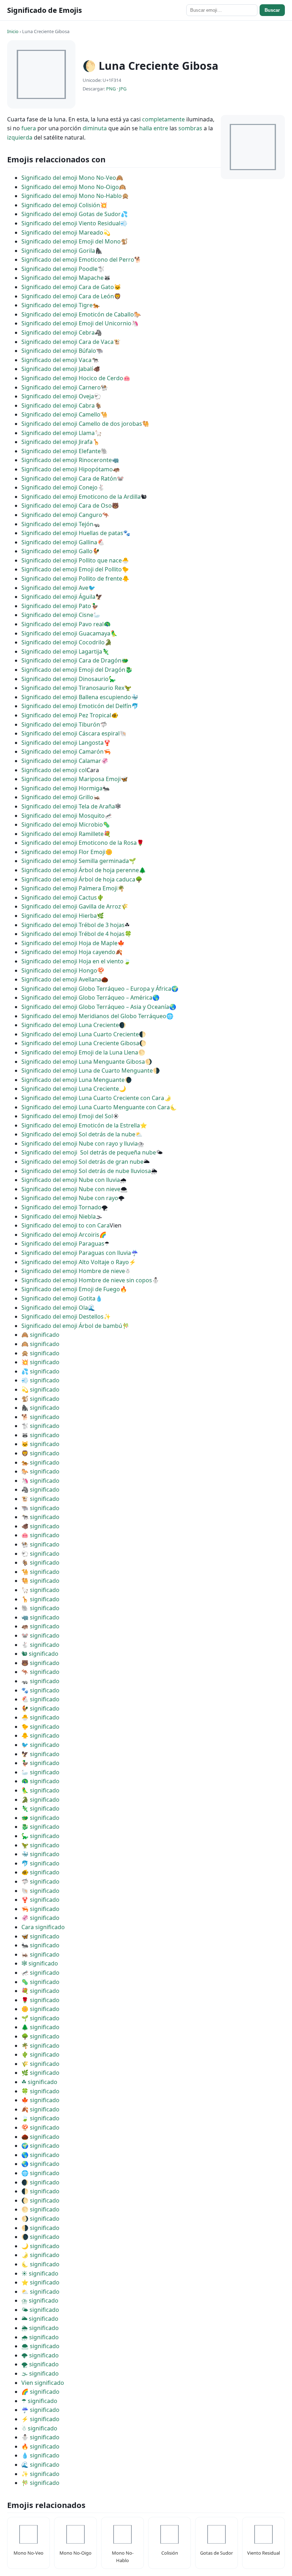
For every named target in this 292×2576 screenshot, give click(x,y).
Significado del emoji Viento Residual (71, 223)
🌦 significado (40, 2328)
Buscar (272, 10)
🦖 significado (40, 1845)
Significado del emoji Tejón (57, 524)
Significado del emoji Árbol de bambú (72, 1326)
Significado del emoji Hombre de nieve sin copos (87, 1280)
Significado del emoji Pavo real (62, 624)
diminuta (95, 128)
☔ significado (40, 2410)
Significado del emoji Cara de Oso (67, 506)
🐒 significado (40, 1399)
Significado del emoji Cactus (59, 897)
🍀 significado (40, 2091)
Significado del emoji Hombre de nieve (73, 1271)
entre (161, 128)
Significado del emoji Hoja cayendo (68, 952)
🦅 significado (40, 1754)
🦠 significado (40, 1982)
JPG (123, 89)
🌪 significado (40, 2364)
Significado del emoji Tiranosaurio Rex (73, 688)
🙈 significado (40, 1335)
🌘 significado (40, 2237)
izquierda (20, 137)
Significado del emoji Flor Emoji (63, 852)
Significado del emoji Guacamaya (66, 633)
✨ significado (40, 2474)
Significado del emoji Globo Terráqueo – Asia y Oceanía (95, 1007)
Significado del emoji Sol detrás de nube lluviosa (86, 1171)
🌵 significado (40, 2054)
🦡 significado (40, 1681)
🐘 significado (40, 1608)
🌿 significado (40, 2073)
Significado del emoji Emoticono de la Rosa (79, 843)
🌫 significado (40, 2373)
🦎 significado (40, 1808)
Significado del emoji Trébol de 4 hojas (73, 934)
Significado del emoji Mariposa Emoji (71, 779)
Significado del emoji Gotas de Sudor (71, 214)
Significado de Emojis (45, 10)
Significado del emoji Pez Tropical (66, 715)
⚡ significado (40, 2419)
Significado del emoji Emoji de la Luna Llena (80, 1052)
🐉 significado (40, 1827)
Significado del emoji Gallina (59, 542)
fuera (29, 128)
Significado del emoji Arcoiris (60, 1235)
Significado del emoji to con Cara (66, 1225)
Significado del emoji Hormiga (62, 788)
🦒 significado (40, 1599)
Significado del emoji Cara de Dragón (71, 660)
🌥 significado (40, 2319)
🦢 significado (40, 1772)
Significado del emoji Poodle (59, 269)
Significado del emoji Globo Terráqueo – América (87, 998)
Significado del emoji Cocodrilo (63, 642)
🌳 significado (40, 2036)
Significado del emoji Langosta (62, 743)
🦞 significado (40, 1900)
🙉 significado (40, 1344)
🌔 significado (40, 2200)
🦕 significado (40, 1836)
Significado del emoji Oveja (58, 396)
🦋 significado (40, 1936)
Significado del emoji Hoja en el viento (72, 961)
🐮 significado (40, 1499)
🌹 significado (40, 2000)
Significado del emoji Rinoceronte (67, 460)
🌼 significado (40, 2009)
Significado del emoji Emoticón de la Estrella (81, 1125)
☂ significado (39, 2401)
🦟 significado (40, 1973)
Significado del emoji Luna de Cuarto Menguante (87, 1070)
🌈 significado (40, 2392)
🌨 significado (40, 2346)
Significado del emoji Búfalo (59, 351)
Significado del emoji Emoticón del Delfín (76, 706)
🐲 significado (40, 1818)
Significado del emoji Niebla (59, 1216)
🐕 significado (40, 1417)
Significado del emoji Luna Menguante (73, 1080)
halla (146, 128)
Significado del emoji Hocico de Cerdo (72, 378)
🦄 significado (40, 1481)
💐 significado (40, 1991)
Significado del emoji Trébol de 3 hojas (73, 925)
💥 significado (40, 1362)
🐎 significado (40, 1471)
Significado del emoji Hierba (59, 916)
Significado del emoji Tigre (57, 305)
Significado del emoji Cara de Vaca (67, 342)
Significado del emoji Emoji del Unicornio (76, 323)
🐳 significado (40, 1854)
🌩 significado (40, 2355)
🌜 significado (40, 2264)
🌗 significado (40, 2228)
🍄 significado (40, 2127)
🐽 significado (40, 1535)
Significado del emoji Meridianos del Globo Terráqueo (94, 1016)
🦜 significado (40, 1790)
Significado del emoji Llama (58, 433)
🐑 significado (40, 1554)
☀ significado (40, 2273)
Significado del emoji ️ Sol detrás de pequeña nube (89, 1152)
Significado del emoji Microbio (62, 824)
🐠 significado (40, 1872)
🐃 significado (40, 1508)
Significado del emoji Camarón (62, 752)
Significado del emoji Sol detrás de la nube (78, 1134)
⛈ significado (40, 2300)
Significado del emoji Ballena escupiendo (76, 697)
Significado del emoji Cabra (58, 405)
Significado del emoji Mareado (62, 232)
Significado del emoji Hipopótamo (67, 469)
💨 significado (40, 1380)
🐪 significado (40, 1572)
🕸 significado (40, 1963)
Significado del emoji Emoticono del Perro (78, 260)
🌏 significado (40, 2164)
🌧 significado (40, 2337)
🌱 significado (40, 2018)
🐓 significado (40, 1708)
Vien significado (43, 2383)
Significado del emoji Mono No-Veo (69, 178)
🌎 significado (40, 2155)
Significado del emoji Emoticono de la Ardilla (81, 497)
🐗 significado (40, 1526)
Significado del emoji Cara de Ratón (69, 478)
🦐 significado (40, 1909)
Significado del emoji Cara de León (68, 296)
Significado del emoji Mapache (62, 278)
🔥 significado (40, 2446)
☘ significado (39, 2082)
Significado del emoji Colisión (61, 205)
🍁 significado (40, 2100)
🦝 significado (40, 1435)
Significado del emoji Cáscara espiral (71, 733)
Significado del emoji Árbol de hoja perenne (80, 870)
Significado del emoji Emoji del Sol (67, 1116)
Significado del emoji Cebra (58, 333)
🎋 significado (40, 2483)
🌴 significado (40, 2046)
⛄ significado (40, 2437)
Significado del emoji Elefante (61, 451)
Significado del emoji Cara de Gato (68, 287)
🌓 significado (40, 2191)
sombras (190, 128)
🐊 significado (40, 1800)
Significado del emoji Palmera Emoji (69, 888)
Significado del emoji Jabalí (57, 369)
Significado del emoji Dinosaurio (65, 679)
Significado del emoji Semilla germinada (75, 861)
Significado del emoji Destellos (62, 1316)
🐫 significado (40, 1581)
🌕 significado (40, 2209)
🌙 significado (40, 2246)
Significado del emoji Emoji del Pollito (72, 569)
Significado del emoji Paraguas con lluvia (76, 1253)
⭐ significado (40, 2282)
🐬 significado (40, 1863)
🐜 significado (40, 1945)
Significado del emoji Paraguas (63, 1244)
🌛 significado (40, 2255)
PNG (111, 89)
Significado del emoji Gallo (57, 551)
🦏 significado (40, 1617)
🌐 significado (40, 2173)
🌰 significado (40, 2137)
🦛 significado (40, 1626)
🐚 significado (40, 1891)
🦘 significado (40, 1672)
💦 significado (40, 1371)
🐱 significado (40, 1444)
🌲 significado (40, 2027)
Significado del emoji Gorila (58, 251)
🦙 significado (40, 1590)
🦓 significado (40, 1489)
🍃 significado (40, 2118)
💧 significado (40, 2455)
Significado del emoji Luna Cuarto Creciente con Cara (93, 1098)
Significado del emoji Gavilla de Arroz (71, 906)
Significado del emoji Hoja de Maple (69, 943)
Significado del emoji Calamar (61, 761)
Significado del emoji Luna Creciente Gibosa (80, 1043)
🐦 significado (40, 1745)
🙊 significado (40, 1353)
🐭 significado (40, 1635)
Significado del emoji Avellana (61, 979)
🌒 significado (40, 2182)
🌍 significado (40, 2146)
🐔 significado (40, 1699)
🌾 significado (40, 2064)
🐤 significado (40, 1727)
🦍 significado (40, 1408)
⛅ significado (40, 2292)
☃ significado (39, 2428)
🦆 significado (40, 1763)
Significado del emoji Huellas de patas (72, 533)
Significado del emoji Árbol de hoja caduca (78, 879)
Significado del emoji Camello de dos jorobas (82, 424)
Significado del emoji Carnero (61, 387)
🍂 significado (40, 2109)
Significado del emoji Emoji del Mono (71, 241)
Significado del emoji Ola (55, 1308)
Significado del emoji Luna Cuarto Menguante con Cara (96, 1107)
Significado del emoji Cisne (57, 615)
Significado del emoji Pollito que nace (72, 560)
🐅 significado (40, 1462)
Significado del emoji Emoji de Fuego (71, 1289)
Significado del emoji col (54, 770)
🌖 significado (40, 2219)
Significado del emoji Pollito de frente (72, 578)
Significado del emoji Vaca (56, 360)
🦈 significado (40, 1881)
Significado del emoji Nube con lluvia (71, 1180)
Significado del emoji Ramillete (62, 834)
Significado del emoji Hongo (59, 970)
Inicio (13, 31)
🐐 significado (40, 1562)
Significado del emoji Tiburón (61, 724)
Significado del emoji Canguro (62, 515)
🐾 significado (40, 1690)
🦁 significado (40, 1453)
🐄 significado (40, 1517)
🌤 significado (40, 2310)
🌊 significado (40, 2465)
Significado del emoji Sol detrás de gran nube (82, 1162)
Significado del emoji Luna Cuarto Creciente (80, 1034)
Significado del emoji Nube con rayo (70, 1198)
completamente (163, 119)
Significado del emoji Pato (56, 606)
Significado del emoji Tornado (61, 1207)
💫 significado (40, 1389)
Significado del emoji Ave (55, 588)
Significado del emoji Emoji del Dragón (73, 670)
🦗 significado (40, 1954)
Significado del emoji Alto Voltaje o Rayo (75, 1262)
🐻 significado (40, 1663)
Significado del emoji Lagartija (62, 651)
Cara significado (43, 1927)
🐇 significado (40, 1645)
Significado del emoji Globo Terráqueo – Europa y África (96, 989)
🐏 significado (40, 1544)
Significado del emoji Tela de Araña (68, 806)
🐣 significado (40, 1717)
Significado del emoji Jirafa (57, 442)
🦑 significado (40, 1918)
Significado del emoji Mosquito (63, 816)
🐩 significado (40, 1426)
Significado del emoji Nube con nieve (71, 1189)
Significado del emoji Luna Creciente (70, 1025)
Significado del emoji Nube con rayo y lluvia (80, 1143)
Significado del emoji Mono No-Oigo (70, 187)
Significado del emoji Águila (58, 597)
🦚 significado (40, 1781)
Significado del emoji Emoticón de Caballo (78, 314)
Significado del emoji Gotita (58, 1298)
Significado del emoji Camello (61, 414)
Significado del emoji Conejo (59, 487)
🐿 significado (40, 1654)
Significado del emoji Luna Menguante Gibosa (83, 1062)
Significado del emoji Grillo (57, 797)
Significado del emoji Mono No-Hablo (72, 196)
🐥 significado (40, 1735)
